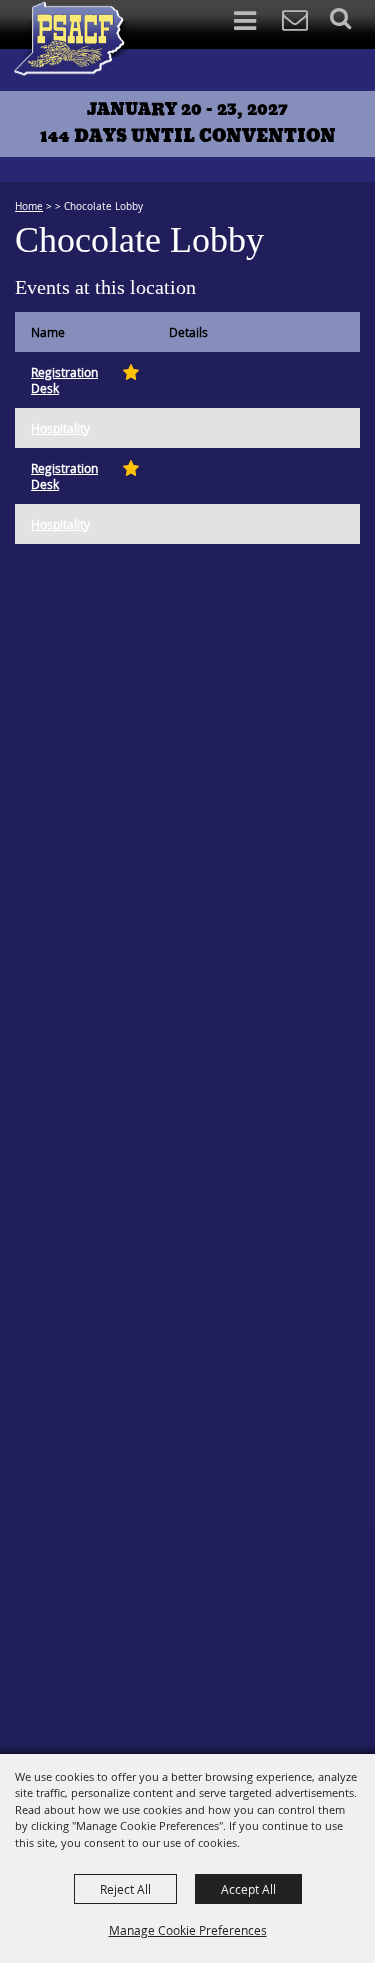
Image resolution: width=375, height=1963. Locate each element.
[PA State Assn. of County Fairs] (73, 39)
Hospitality (60, 428)
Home (29, 206)
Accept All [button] (248, 1889)
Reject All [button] (125, 1889)
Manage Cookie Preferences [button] (188, 1930)
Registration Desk (64, 380)
